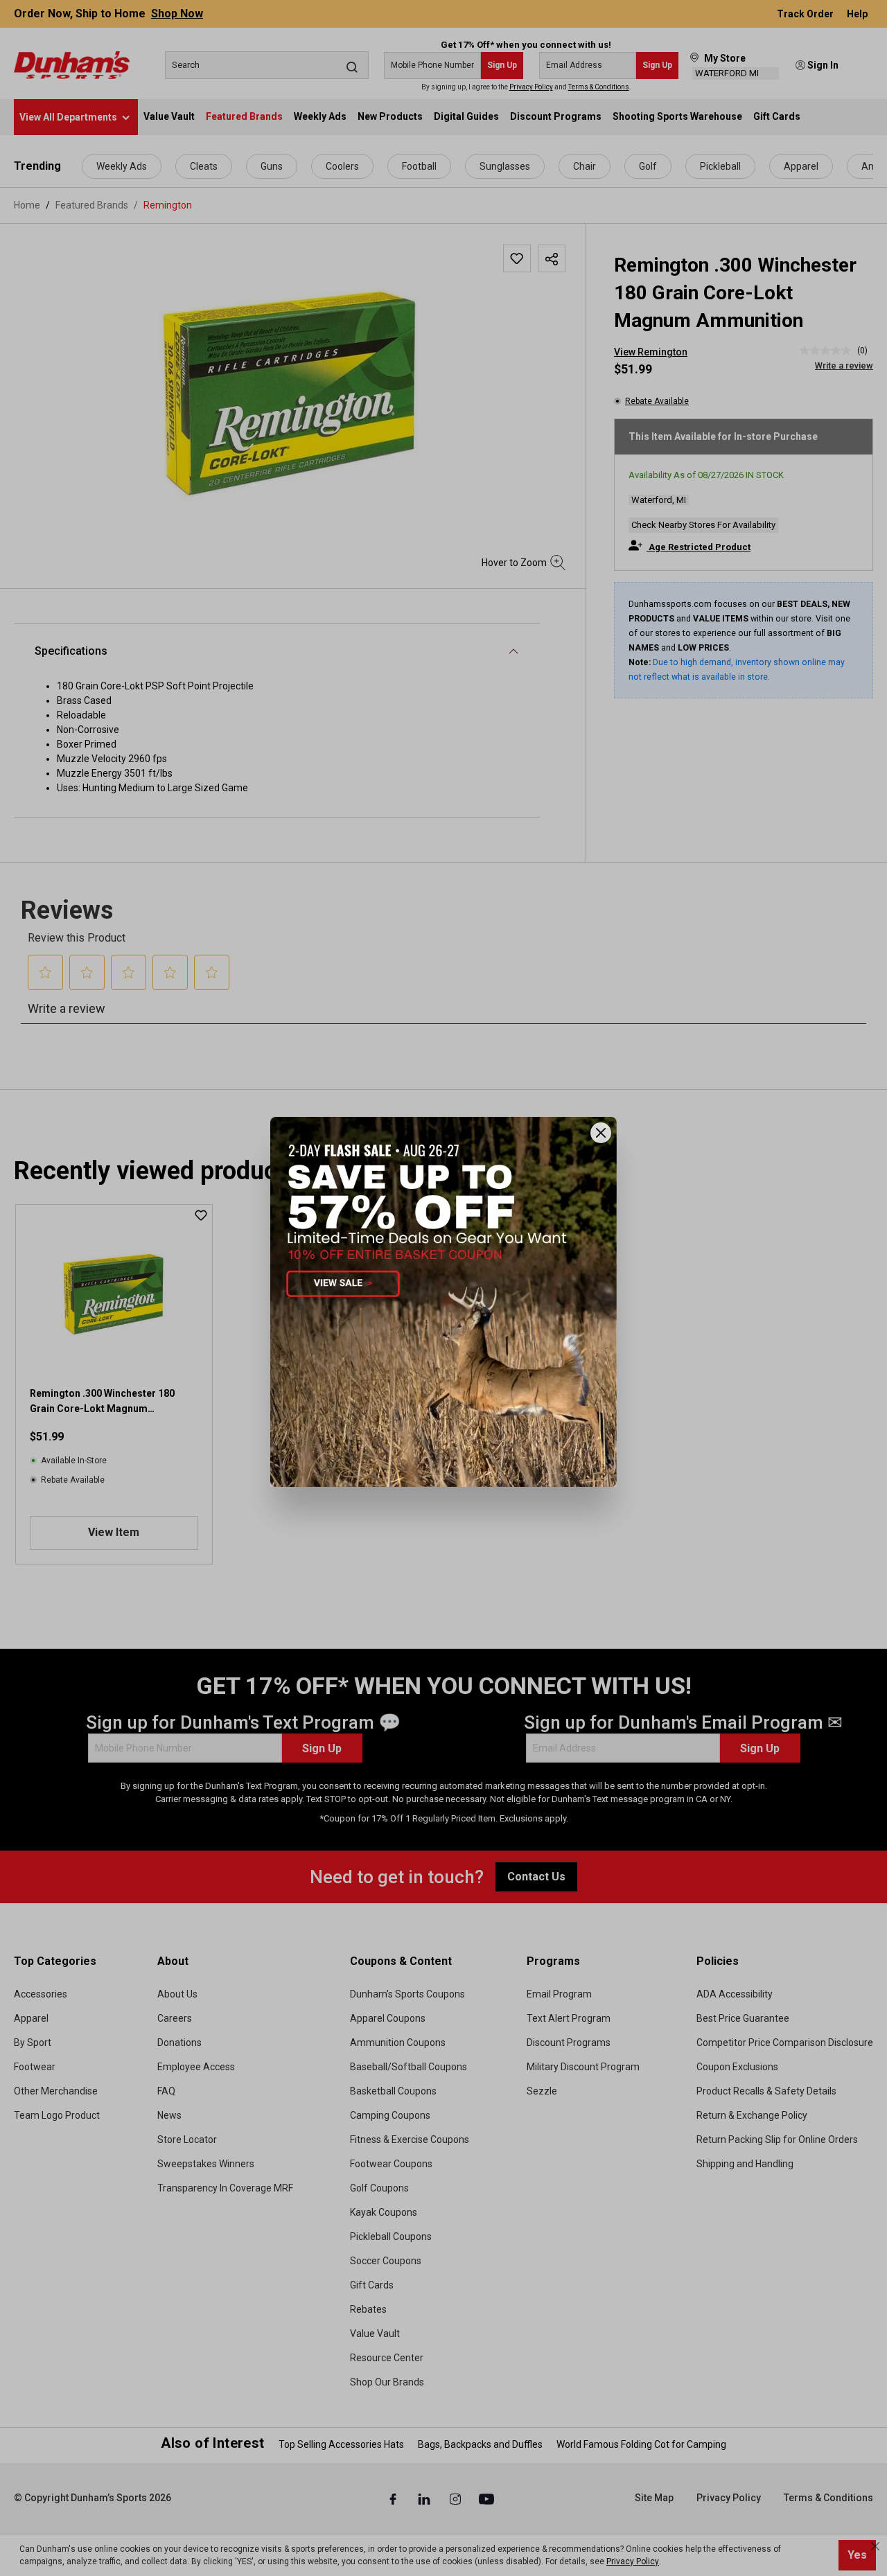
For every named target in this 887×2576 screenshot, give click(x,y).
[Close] (601, 1133)
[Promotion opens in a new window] (443, 1302)
